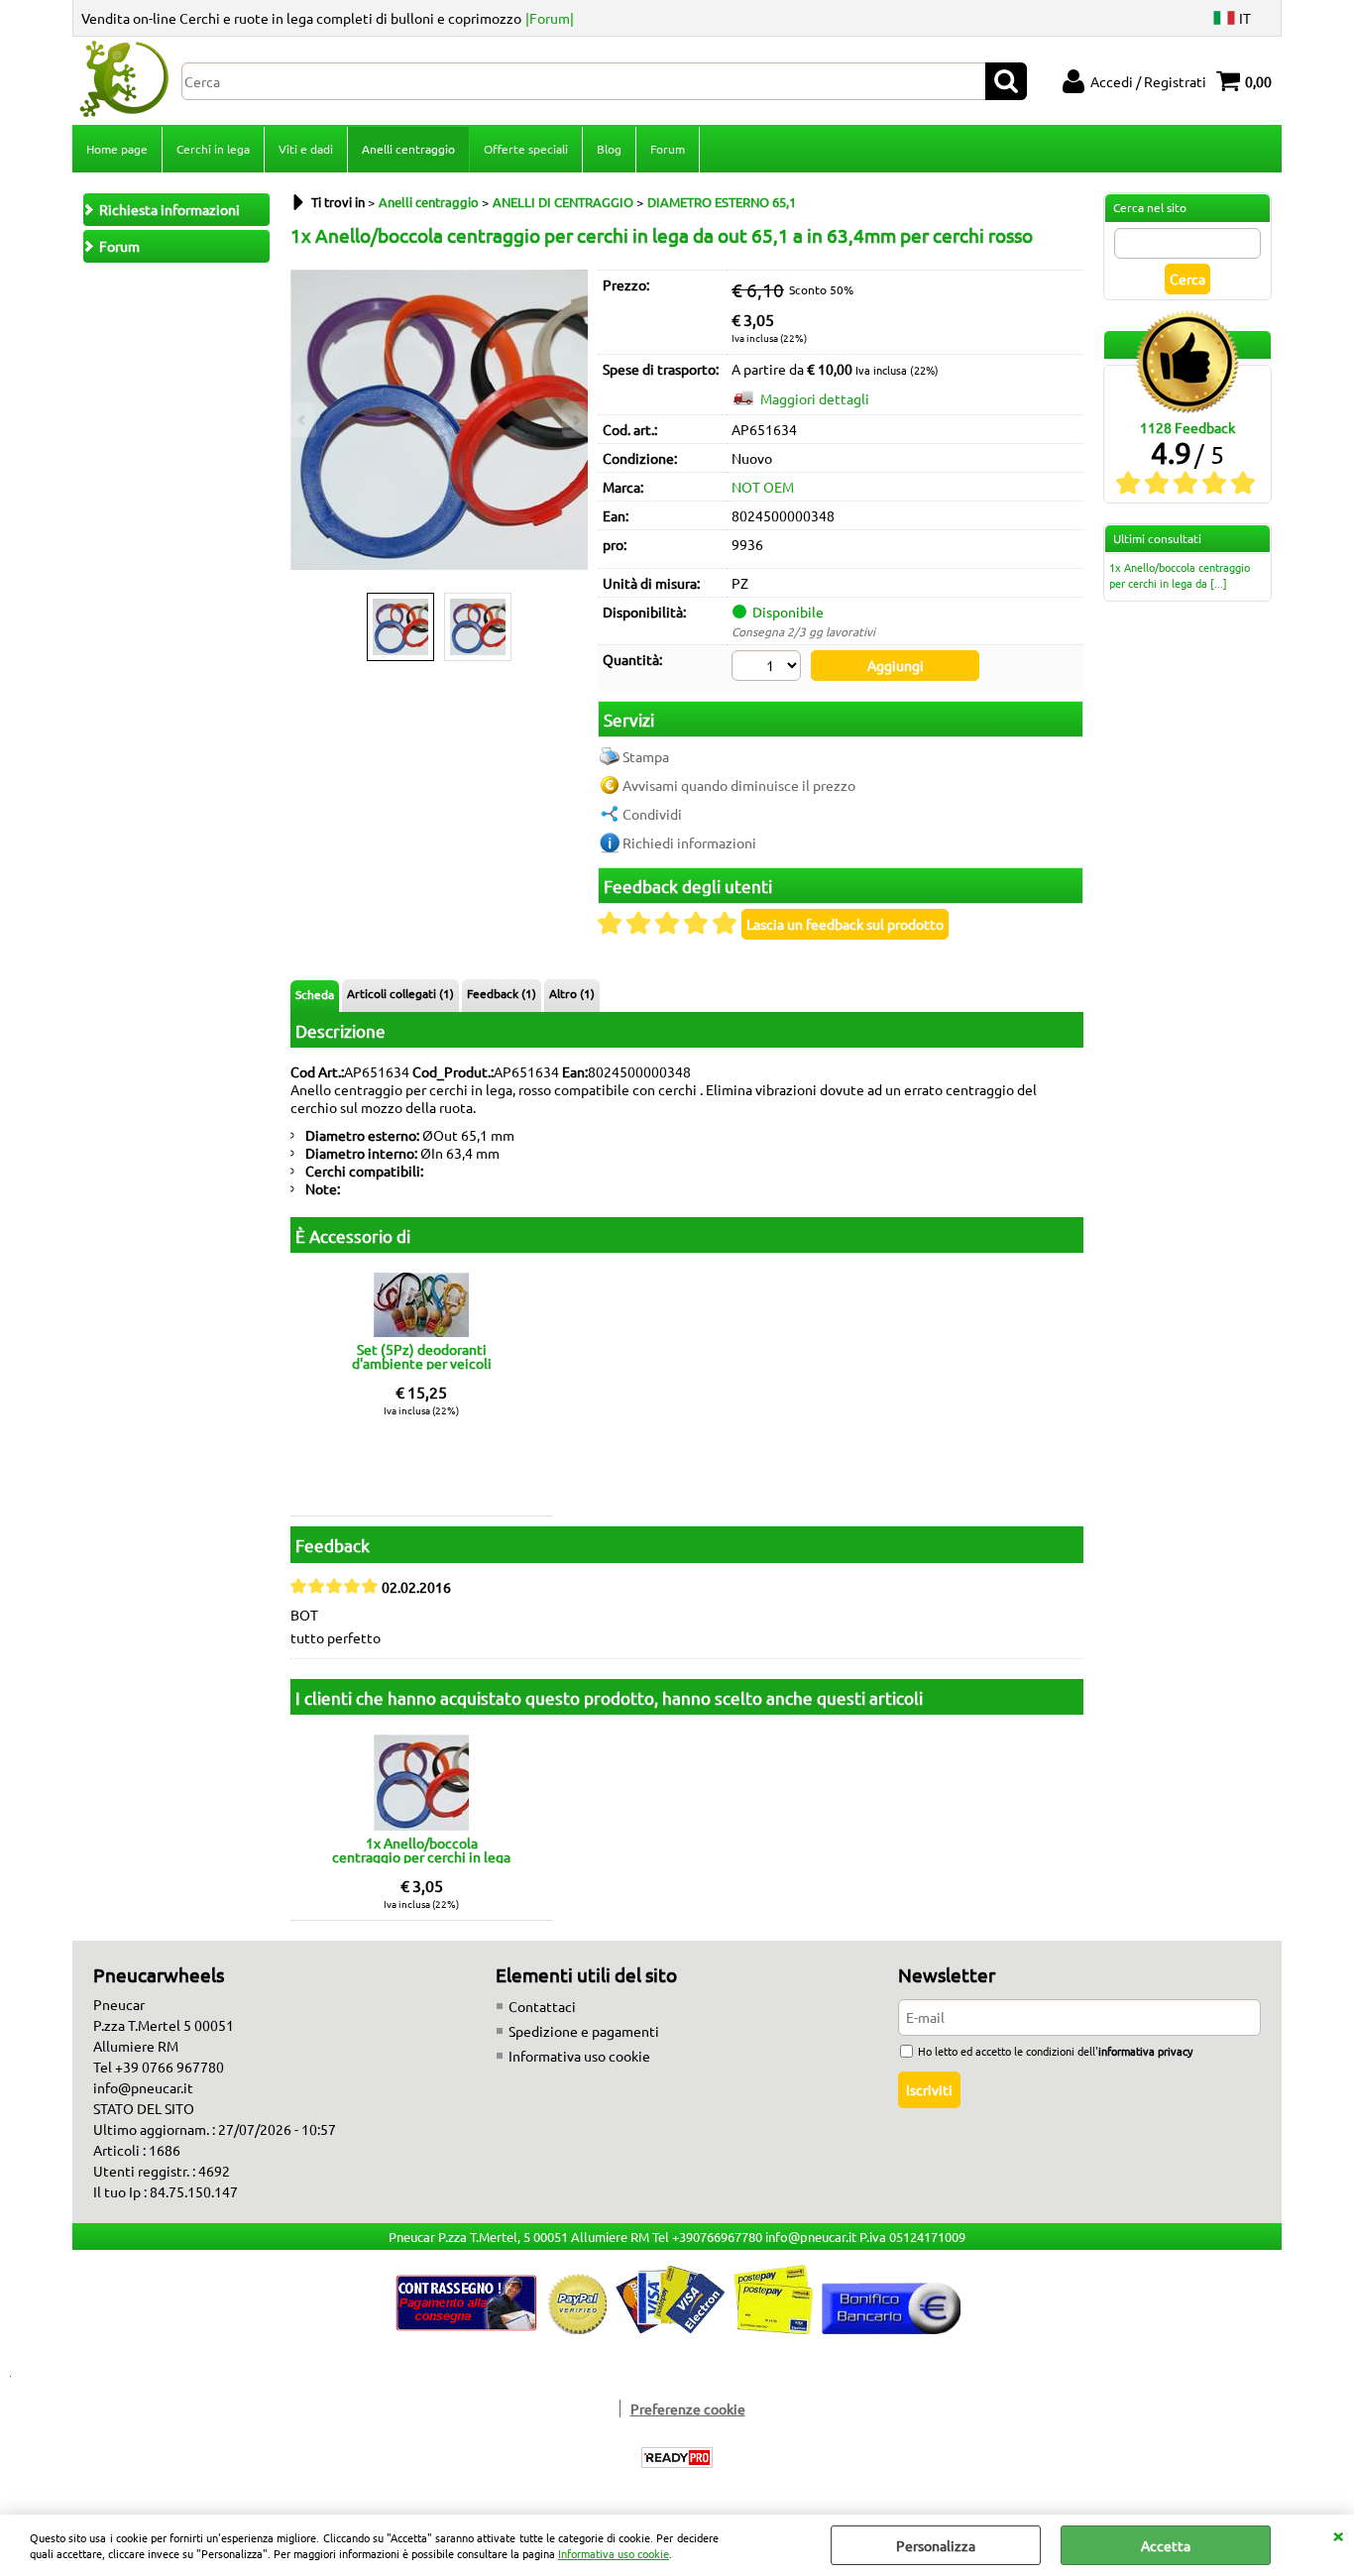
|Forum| (550, 18)
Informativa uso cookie (614, 2553)
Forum (668, 149)
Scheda (315, 994)
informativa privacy (1145, 2051)
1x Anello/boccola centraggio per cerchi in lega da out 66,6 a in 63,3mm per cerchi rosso (421, 1849)
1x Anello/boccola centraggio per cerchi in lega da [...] (1180, 575)
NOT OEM (763, 487)
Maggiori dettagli (815, 398)
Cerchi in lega (213, 149)
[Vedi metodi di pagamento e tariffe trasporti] (677, 2328)
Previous (303, 420)
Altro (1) (572, 993)
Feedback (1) (502, 993)
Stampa (646, 756)
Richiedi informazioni (689, 842)
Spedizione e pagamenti (584, 2031)
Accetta (1166, 2545)
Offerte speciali (526, 149)
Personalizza (936, 2545)
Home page (117, 149)
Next (575, 420)
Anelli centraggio (408, 149)
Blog (609, 149)
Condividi (652, 814)
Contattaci (542, 2006)
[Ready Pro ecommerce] (677, 2458)
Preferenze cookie (688, 2408)
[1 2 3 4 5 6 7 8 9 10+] (769, 668)
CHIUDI (1338, 2534)
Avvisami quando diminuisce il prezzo (739, 785)
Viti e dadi (306, 149)
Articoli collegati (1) (400, 993)
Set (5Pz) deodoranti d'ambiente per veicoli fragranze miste (422, 1356)
